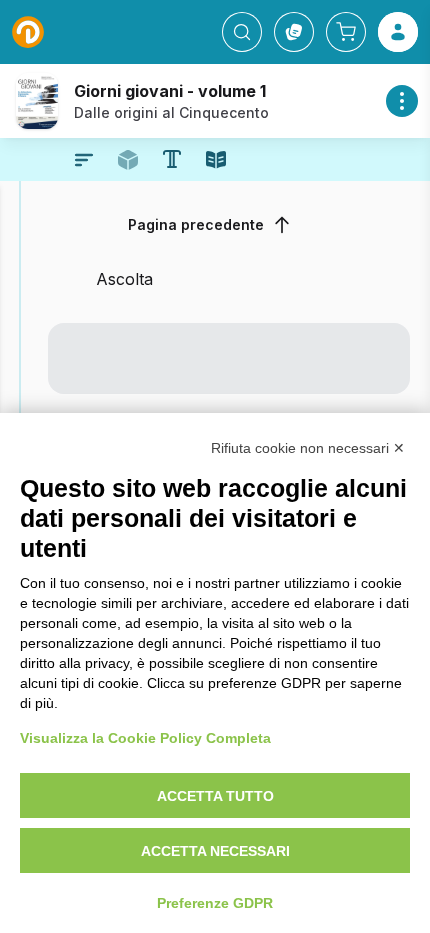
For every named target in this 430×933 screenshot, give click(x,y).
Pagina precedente (196, 224)
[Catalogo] (294, 32)
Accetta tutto (215, 796)
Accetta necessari (215, 851)
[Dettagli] (402, 101)
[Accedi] (398, 32)
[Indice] (84, 160)
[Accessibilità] (172, 159)
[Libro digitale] (216, 160)
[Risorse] (128, 160)
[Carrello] (346, 32)
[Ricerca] (242, 32)
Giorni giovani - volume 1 (170, 91)
